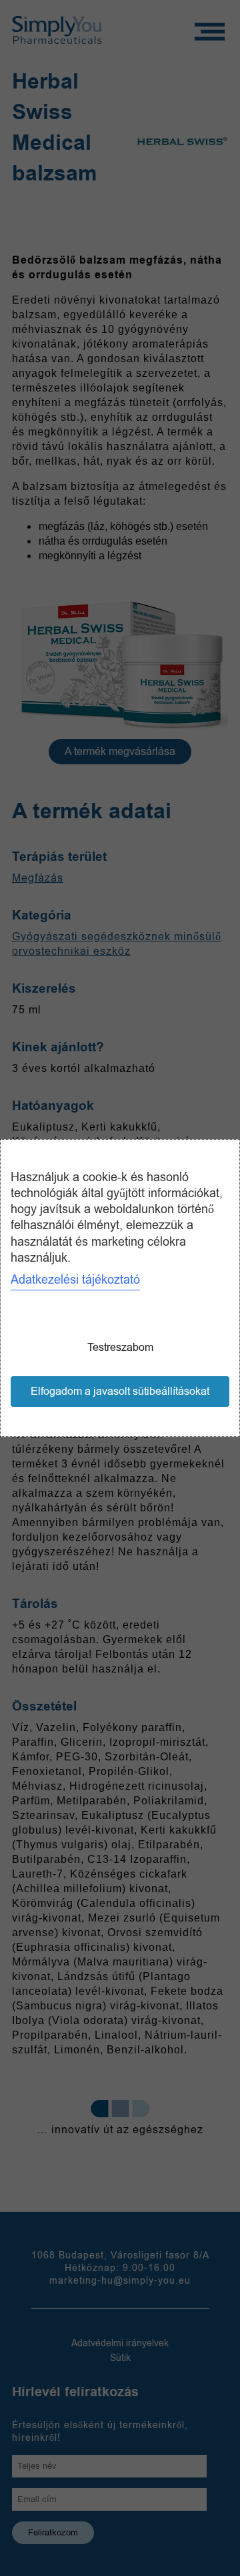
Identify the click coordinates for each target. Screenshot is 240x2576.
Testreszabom (120, 1348)
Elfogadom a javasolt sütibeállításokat (120, 1392)
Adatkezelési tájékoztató (75, 1280)
